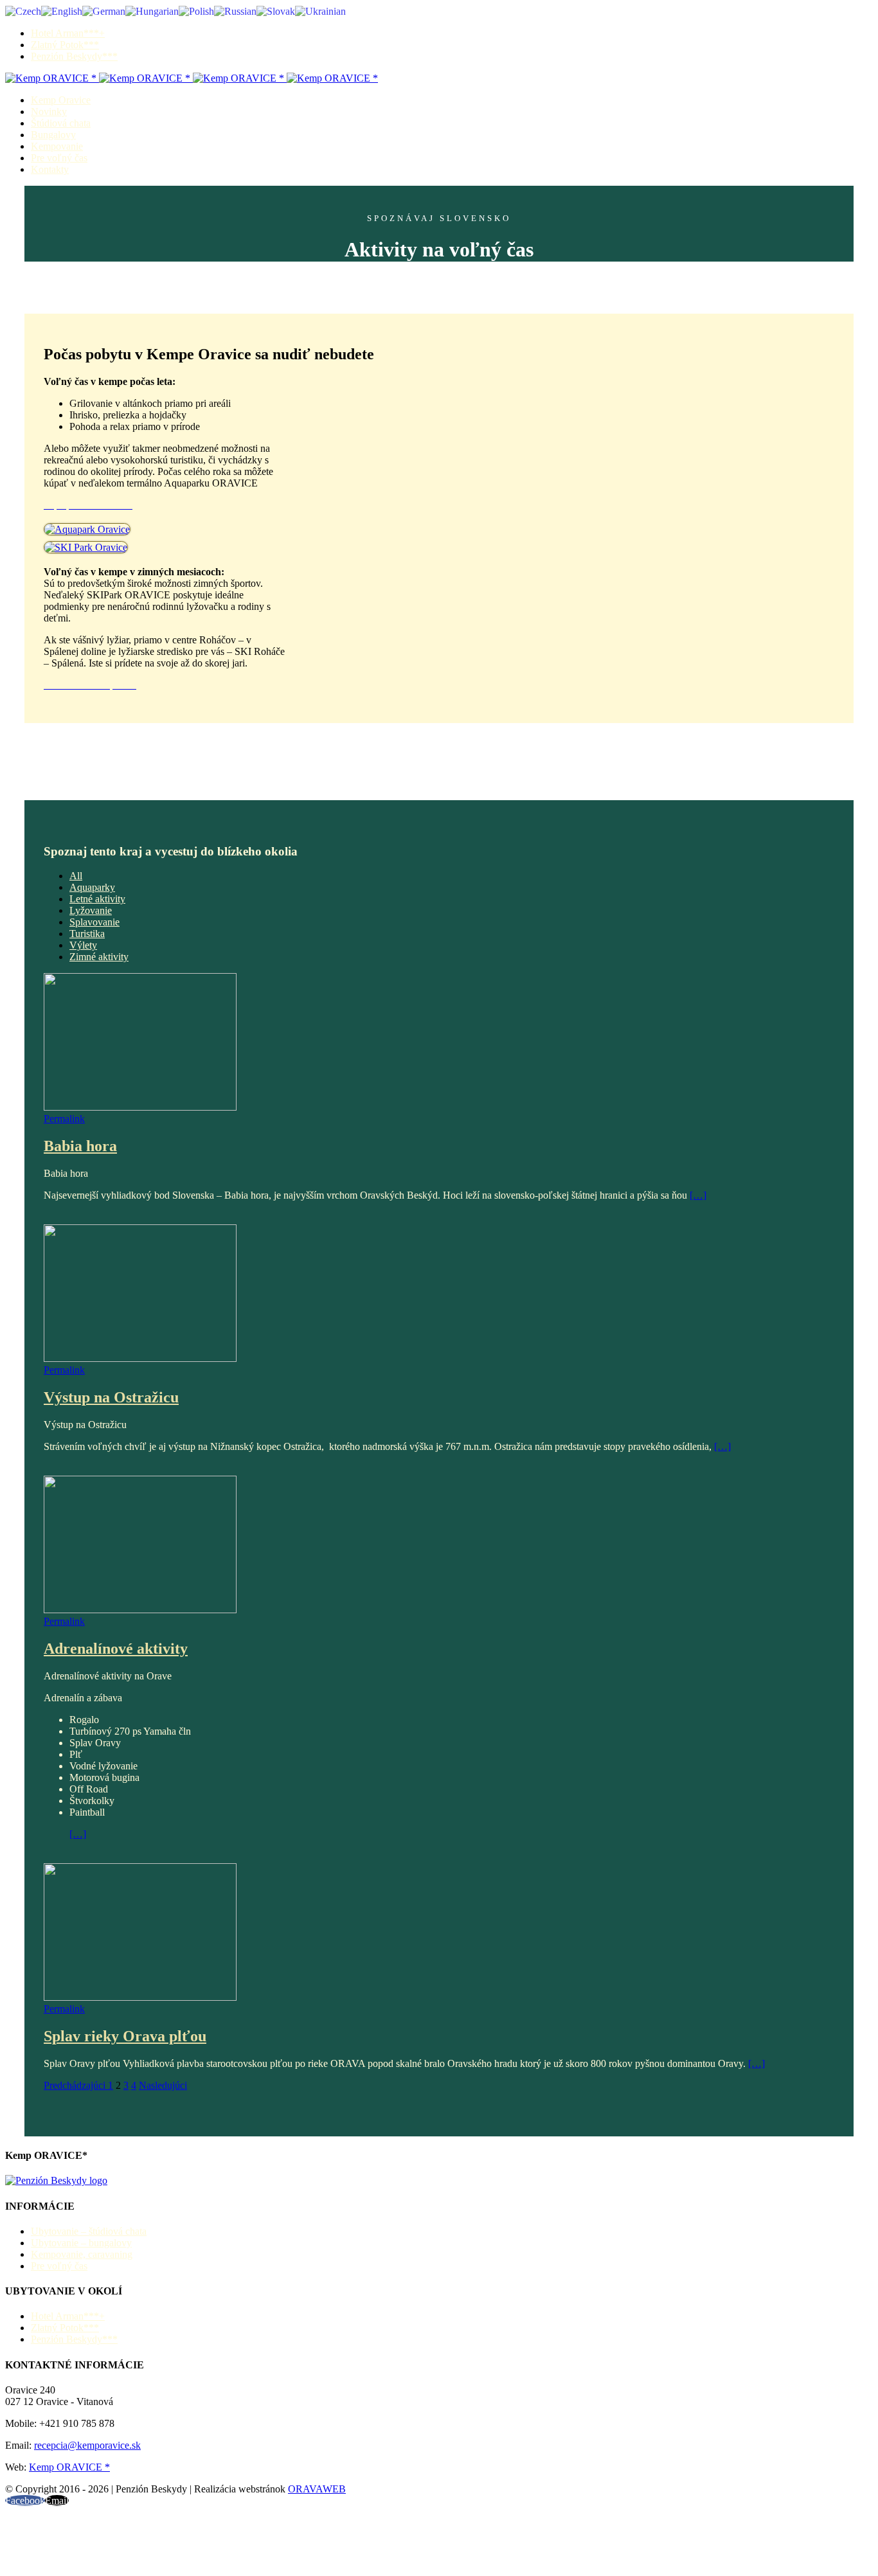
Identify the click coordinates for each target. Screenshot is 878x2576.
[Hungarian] (152, 11)
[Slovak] (276, 11)
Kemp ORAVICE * (69, 2467)
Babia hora (80, 1146)
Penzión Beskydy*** (74, 2339)
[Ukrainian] (320, 11)
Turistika (87, 934)
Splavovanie (94, 922)
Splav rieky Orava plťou (125, 2036)
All (76, 876)
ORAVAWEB (317, 2489)
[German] (104, 11)
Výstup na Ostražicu (111, 1397)
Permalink (64, 1119)
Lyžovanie (91, 910)
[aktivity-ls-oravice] (86, 547)
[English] (62, 11)
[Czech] (23, 11)
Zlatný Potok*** (65, 2328)
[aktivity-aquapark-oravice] (87, 529)
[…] (698, 1195)
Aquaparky (92, 887)
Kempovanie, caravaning (82, 2254)
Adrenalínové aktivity (116, 1649)
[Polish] (196, 11)
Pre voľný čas (59, 2266)
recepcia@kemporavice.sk (87, 2445)
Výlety (83, 945)
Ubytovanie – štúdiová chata (89, 2231)
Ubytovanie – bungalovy (81, 2243)
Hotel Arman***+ (68, 2316)
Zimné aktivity (99, 957)
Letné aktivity (97, 899)
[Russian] (235, 11)
